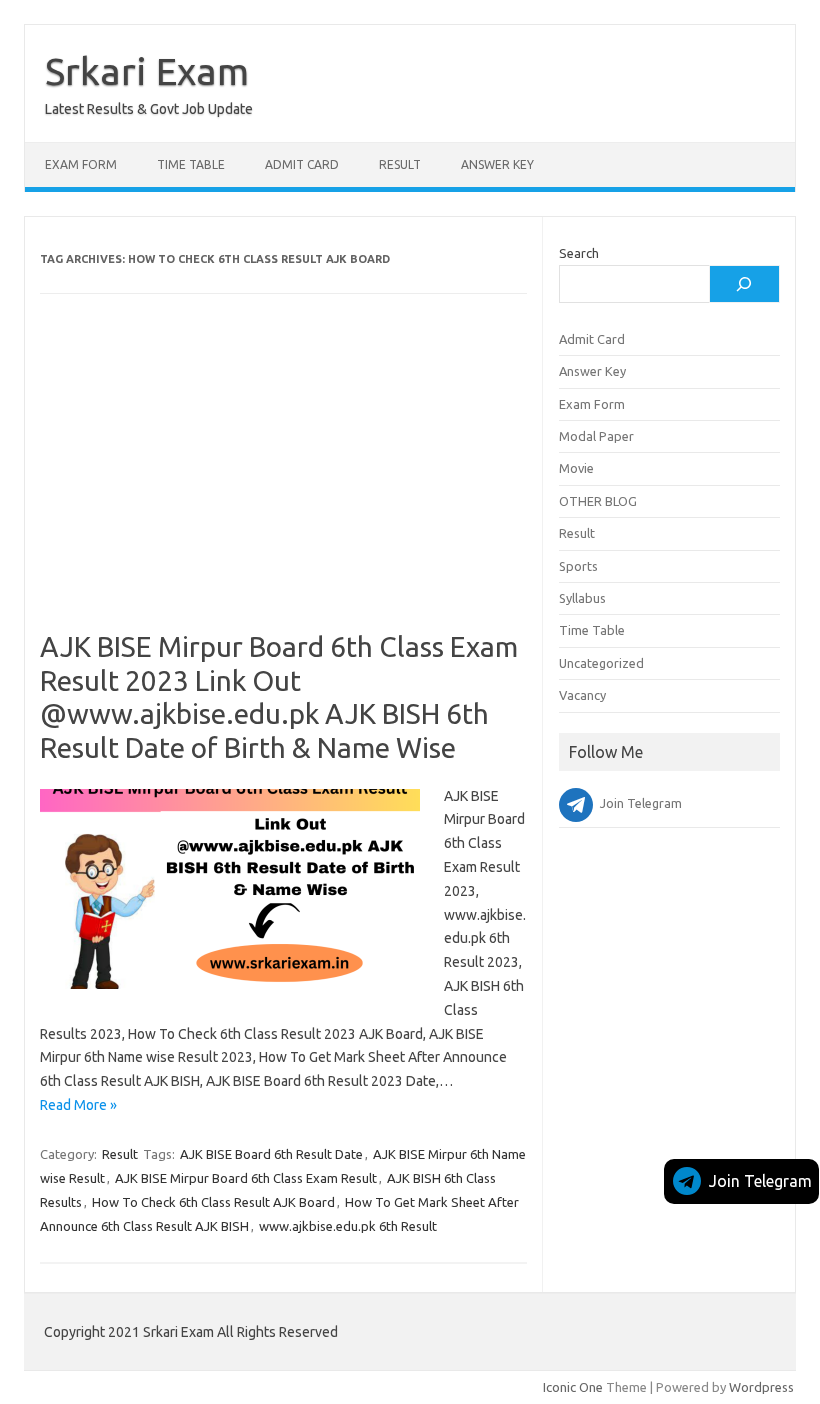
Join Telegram (760, 1181)
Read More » (78, 1105)
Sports (578, 566)
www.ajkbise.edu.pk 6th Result (348, 1226)
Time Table (191, 164)
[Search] (744, 284)
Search (579, 253)
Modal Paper (596, 436)
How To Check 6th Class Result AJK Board (213, 1202)
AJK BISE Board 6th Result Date (271, 1154)
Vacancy (582, 695)
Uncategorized (601, 663)
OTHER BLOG (598, 501)
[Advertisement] (283, 482)
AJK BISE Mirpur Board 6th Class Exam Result (246, 1178)
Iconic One (573, 1387)
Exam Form (81, 164)
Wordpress (761, 1387)
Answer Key (497, 164)
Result (400, 164)
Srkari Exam (147, 71)
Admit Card (302, 164)
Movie (576, 468)
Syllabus (582, 598)
